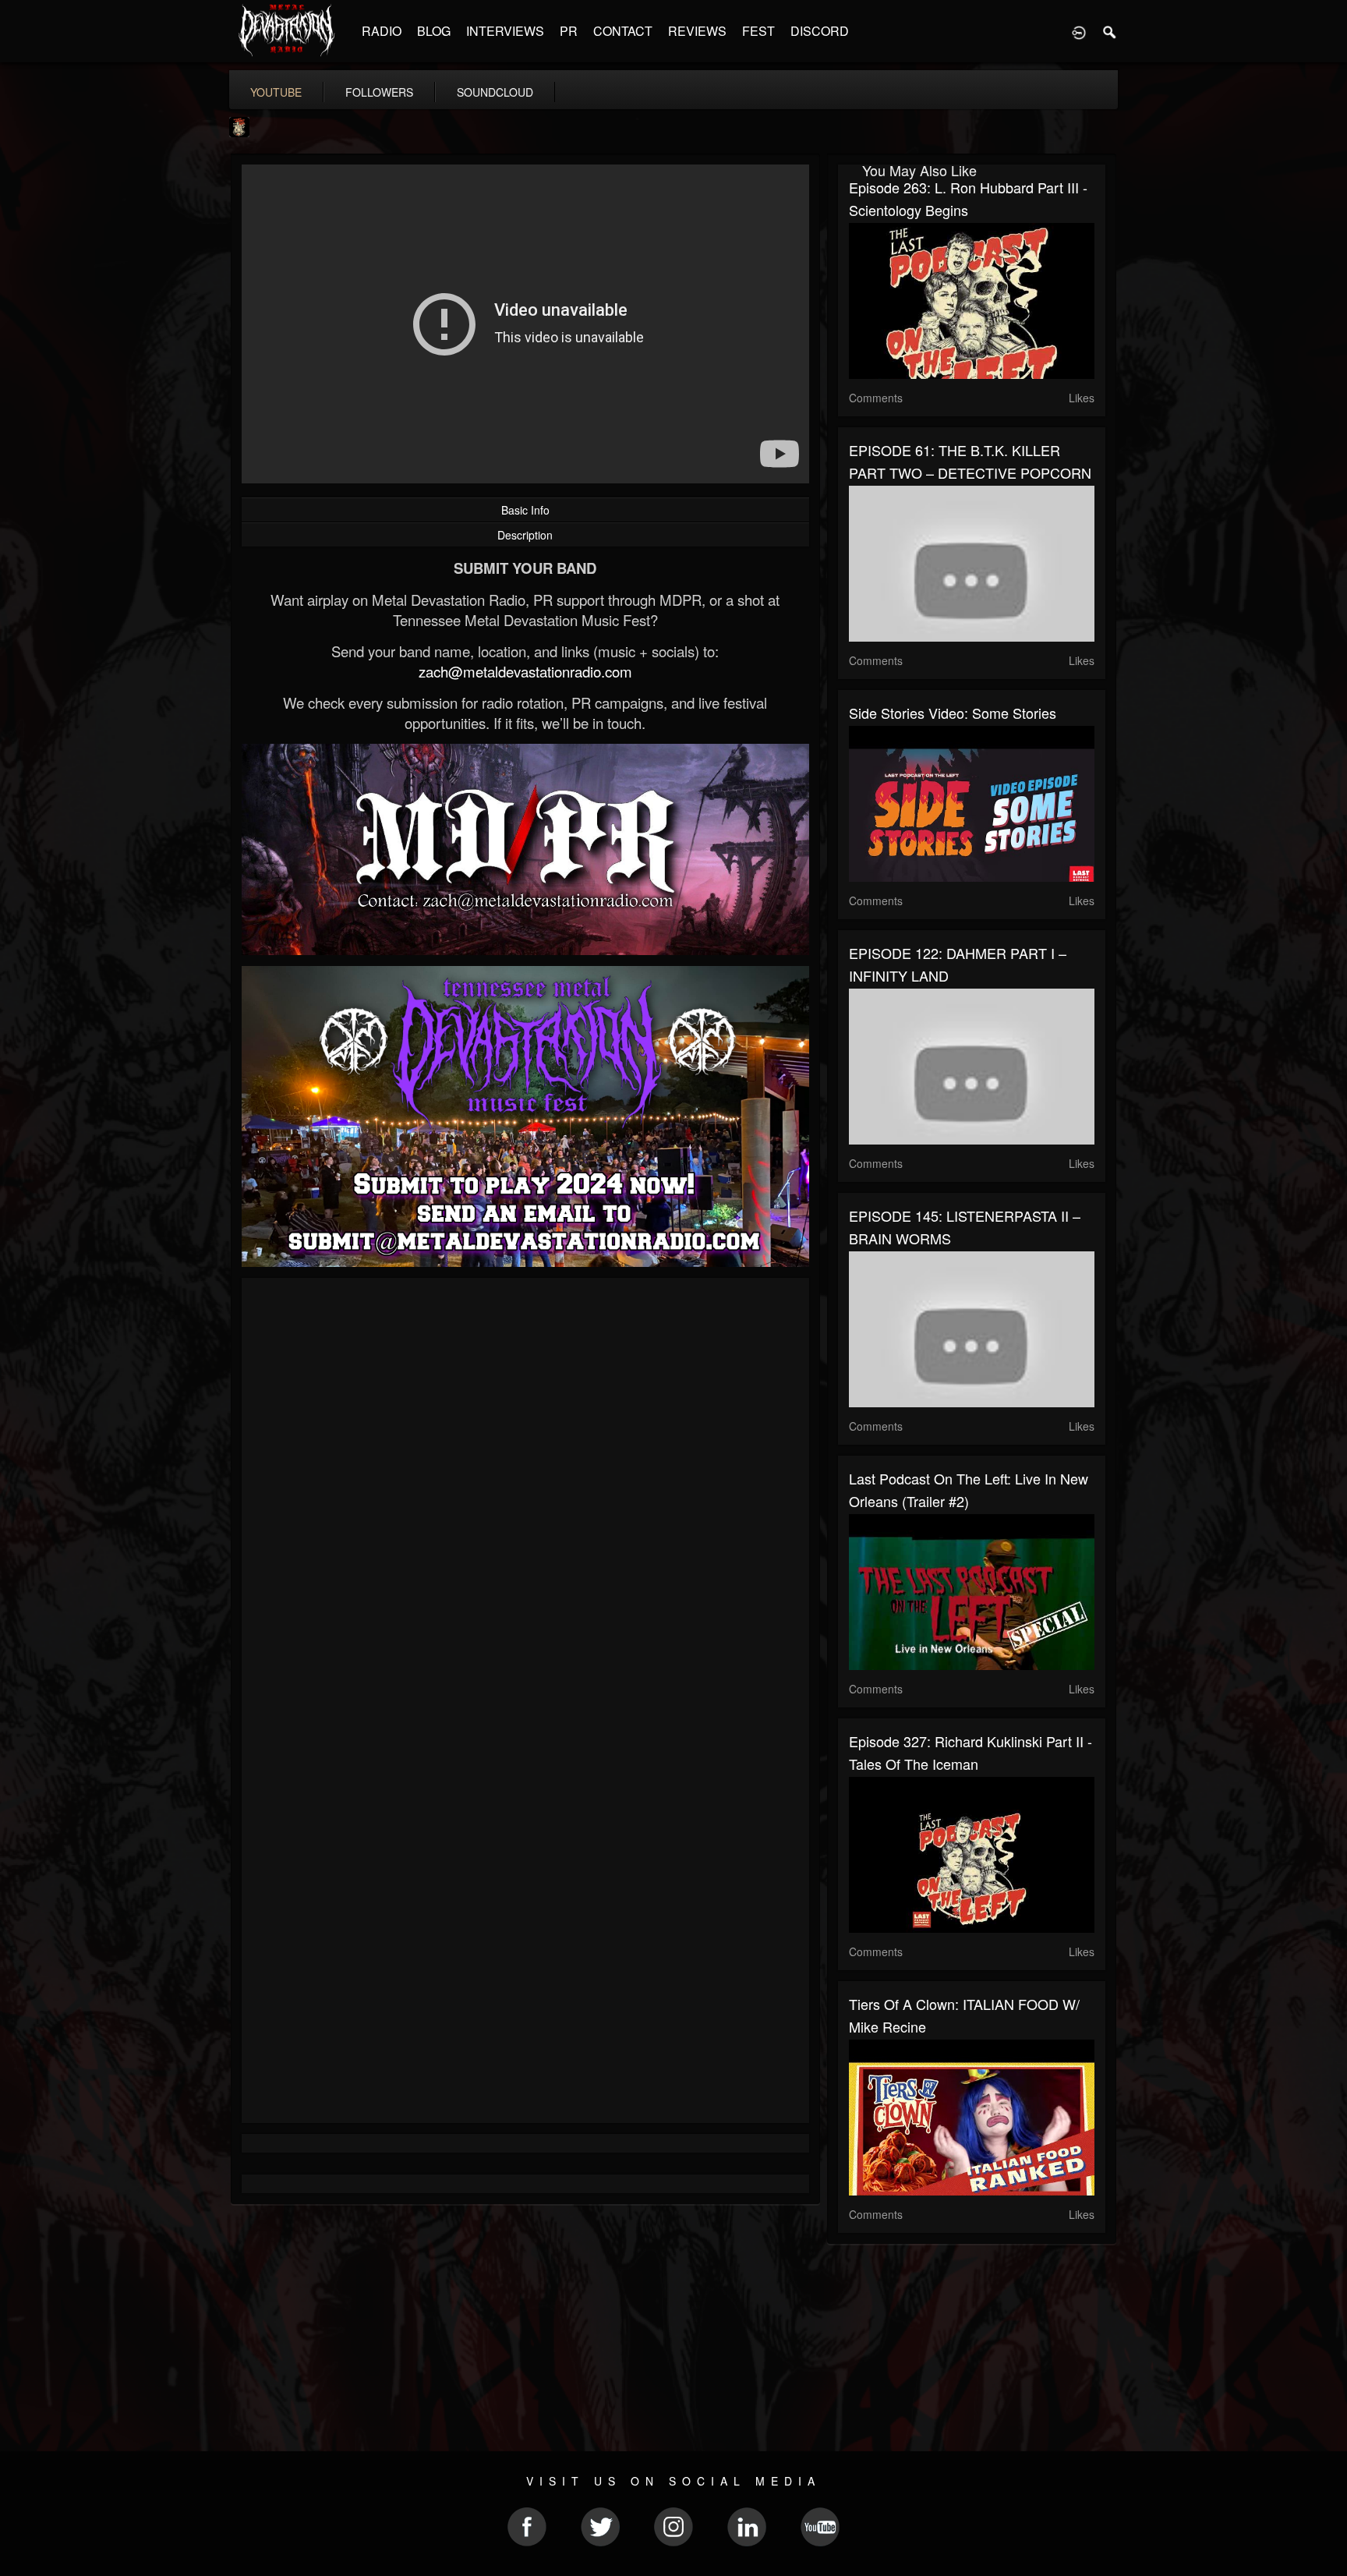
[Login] (1079, 31)
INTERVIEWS (505, 31)
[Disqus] (525, 1498)
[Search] (1110, 31)
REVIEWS (697, 31)
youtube (276, 92)
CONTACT (623, 31)
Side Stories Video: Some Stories (953, 713)
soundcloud (495, 92)
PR (569, 31)
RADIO (382, 31)
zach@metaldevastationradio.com (525, 671)
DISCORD (820, 31)
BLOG (434, 31)
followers (379, 92)
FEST (758, 31)
